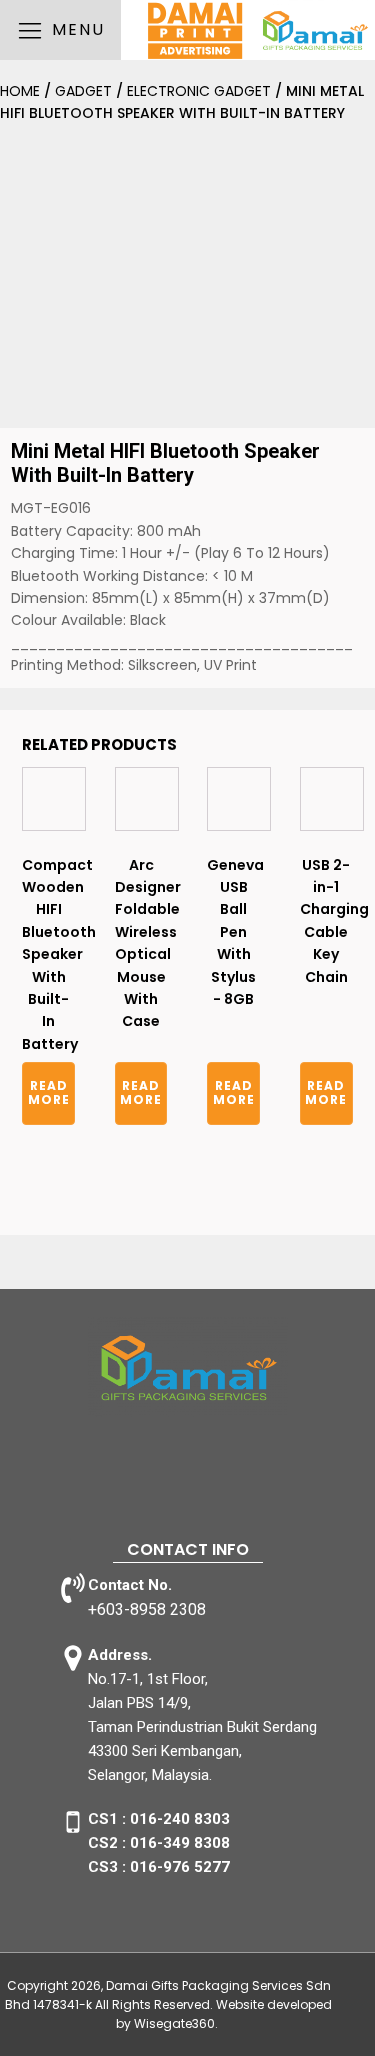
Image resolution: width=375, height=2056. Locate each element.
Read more (49, 1092)
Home (20, 91)
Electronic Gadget (199, 91)
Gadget (83, 91)
